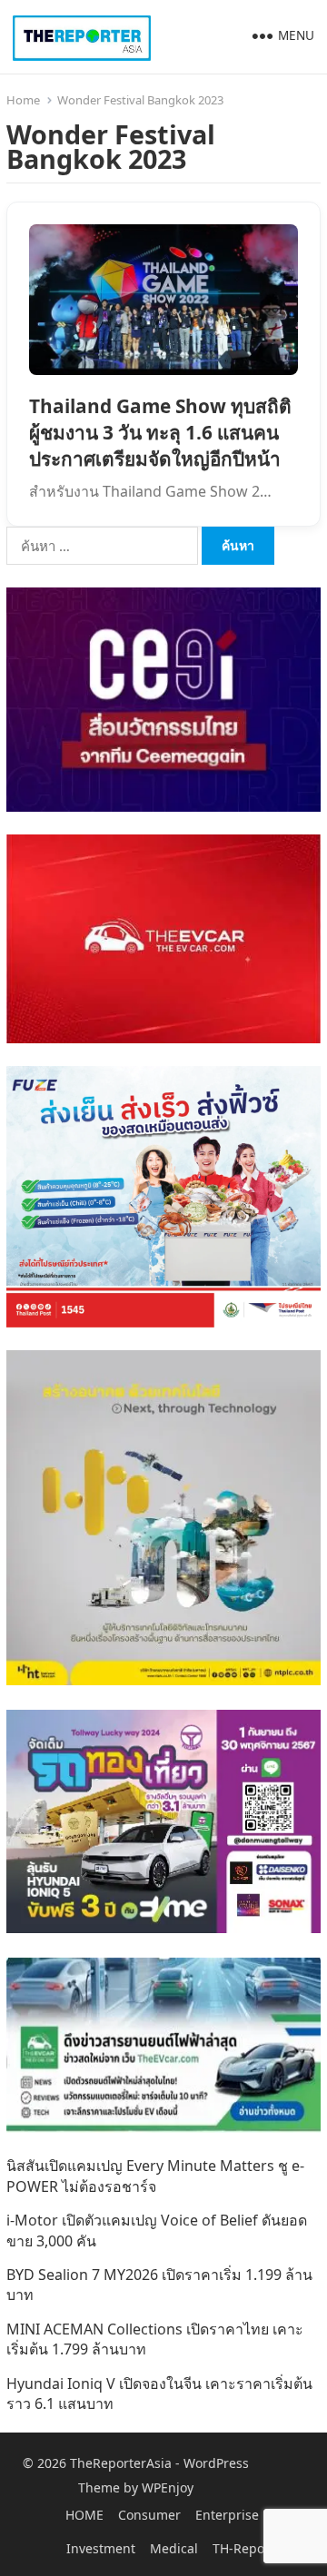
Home (23, 100)
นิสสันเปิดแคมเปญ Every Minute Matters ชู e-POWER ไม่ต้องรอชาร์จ (155, 2176)
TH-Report (243, 2548)
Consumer (149, 2515)
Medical (174, 2548)
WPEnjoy (168, 2487)
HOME (84, 2515)
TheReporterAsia (121, 2463)
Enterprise (227, 2515)
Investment (101, 2548)
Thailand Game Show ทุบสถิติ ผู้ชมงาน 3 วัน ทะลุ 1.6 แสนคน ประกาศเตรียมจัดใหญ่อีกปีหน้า (160, 432)
